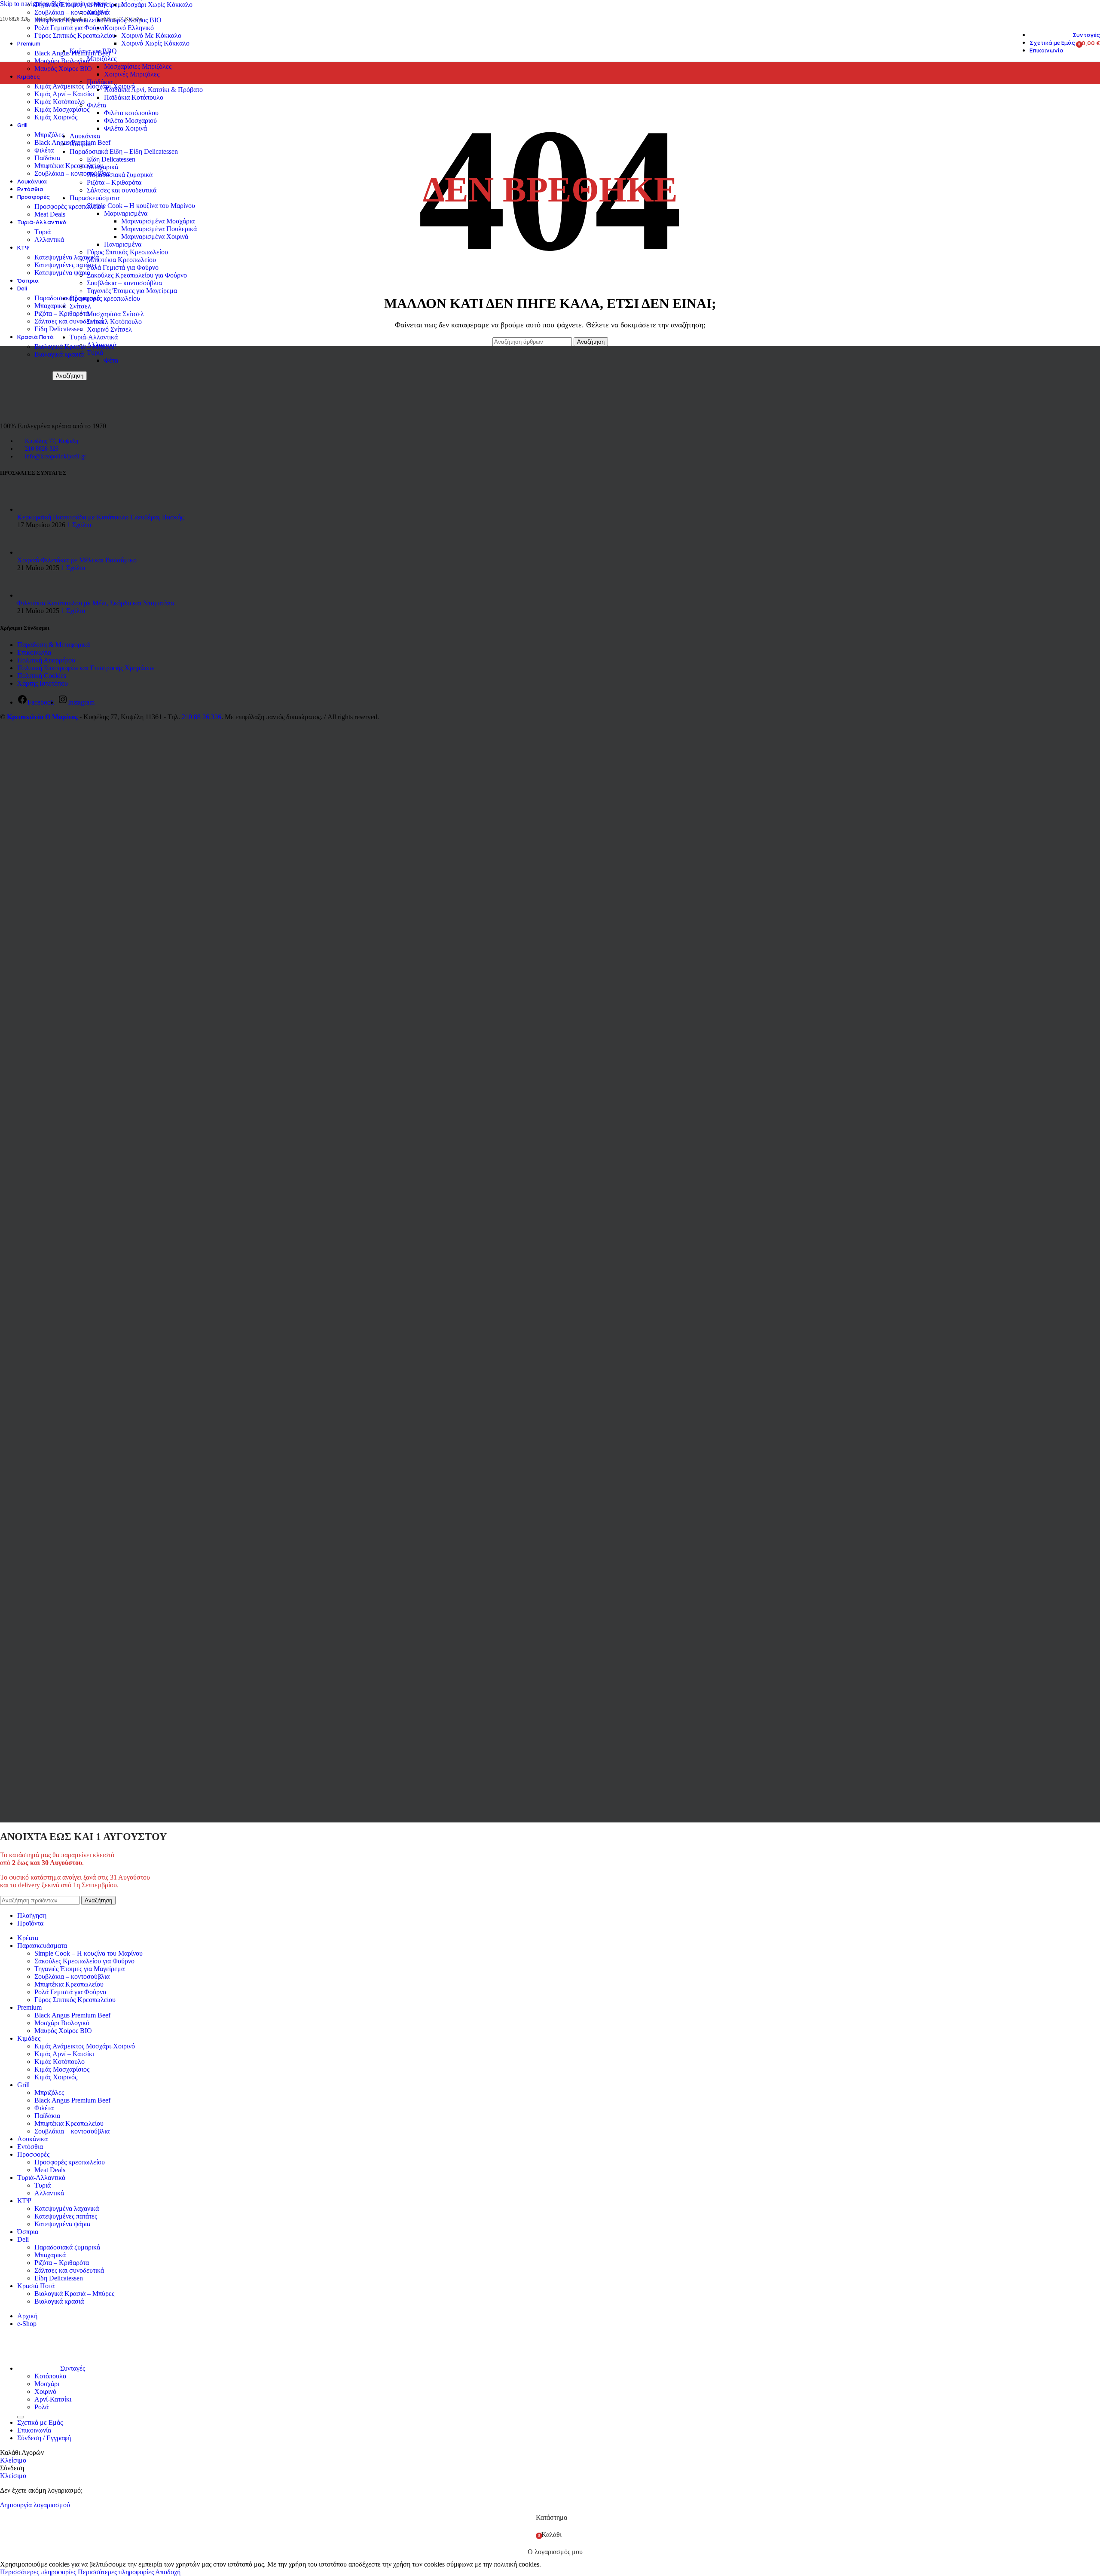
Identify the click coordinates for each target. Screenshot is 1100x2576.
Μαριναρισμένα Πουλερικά (159, 229)
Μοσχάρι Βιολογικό (62, 61)
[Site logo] (20, 63)
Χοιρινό (45, 2391)
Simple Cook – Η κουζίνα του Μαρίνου (89, 1953)
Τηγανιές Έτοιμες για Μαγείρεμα (79, 5)
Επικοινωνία (34, 652)
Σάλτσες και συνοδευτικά (69, 321)
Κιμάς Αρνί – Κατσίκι (64, 94)
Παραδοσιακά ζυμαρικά (67, 298)
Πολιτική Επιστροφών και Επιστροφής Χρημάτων (86, 668)
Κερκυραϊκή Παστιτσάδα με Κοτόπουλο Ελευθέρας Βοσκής (100, 517)
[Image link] (37, 411)
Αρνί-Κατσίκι (53, 2399)
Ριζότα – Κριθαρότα (62, 313)
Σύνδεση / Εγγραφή (44, 2438)
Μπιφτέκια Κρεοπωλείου (69, 20)
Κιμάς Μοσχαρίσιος (62, 109)
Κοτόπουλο (50, 2376)
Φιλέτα (44, 150)
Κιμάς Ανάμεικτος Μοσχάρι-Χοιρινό (85, 86)
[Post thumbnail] (33, 509)
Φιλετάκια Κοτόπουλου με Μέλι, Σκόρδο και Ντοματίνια (96, 603)
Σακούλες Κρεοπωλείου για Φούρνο (84, 1961)
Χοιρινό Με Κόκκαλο (151, 35)
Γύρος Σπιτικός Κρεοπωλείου (75, 35)
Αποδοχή (168, 2572)
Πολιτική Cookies (42, 676)
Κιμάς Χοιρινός (56, 117)
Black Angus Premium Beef (72, 53)
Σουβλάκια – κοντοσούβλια (72, 12)
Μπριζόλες (49, 135)
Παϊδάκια (47, 158)
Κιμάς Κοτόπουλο (60, 102)
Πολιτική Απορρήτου (46, 660)
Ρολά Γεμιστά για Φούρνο (70, 28)
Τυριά (43, 232)
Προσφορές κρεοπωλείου (70, 206)
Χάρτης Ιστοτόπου (43, 683)
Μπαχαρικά (50, 306)
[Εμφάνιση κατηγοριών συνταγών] (21, 2417)
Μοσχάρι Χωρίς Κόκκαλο (157, 5)
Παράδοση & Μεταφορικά (53, 645)
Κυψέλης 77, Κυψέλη (52, 441)
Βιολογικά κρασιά (59, 354)
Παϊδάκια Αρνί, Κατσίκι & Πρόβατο (153, 90)
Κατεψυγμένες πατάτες (66, 265)
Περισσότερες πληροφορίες (77, 2572)
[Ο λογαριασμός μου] (1066, 43)
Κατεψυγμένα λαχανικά (67, 257)
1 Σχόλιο (79, 525)
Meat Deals (50, 214)
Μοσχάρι (47, 2384)
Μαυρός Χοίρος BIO (63, 69)
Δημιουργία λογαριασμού (35, 2505)
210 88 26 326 (202, 717)
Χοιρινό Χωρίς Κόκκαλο (155, 43)
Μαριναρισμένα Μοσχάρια (158, 221)
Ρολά (41, 2407)
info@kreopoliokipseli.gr (56, 456)
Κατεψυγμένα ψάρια (62, 273)
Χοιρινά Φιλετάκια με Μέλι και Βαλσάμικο (77, 560)
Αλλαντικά (49, 240)
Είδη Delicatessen (59, 329)
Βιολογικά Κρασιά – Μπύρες (74, 346)
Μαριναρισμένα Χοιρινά (155, 237)
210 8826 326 (42, 449)
